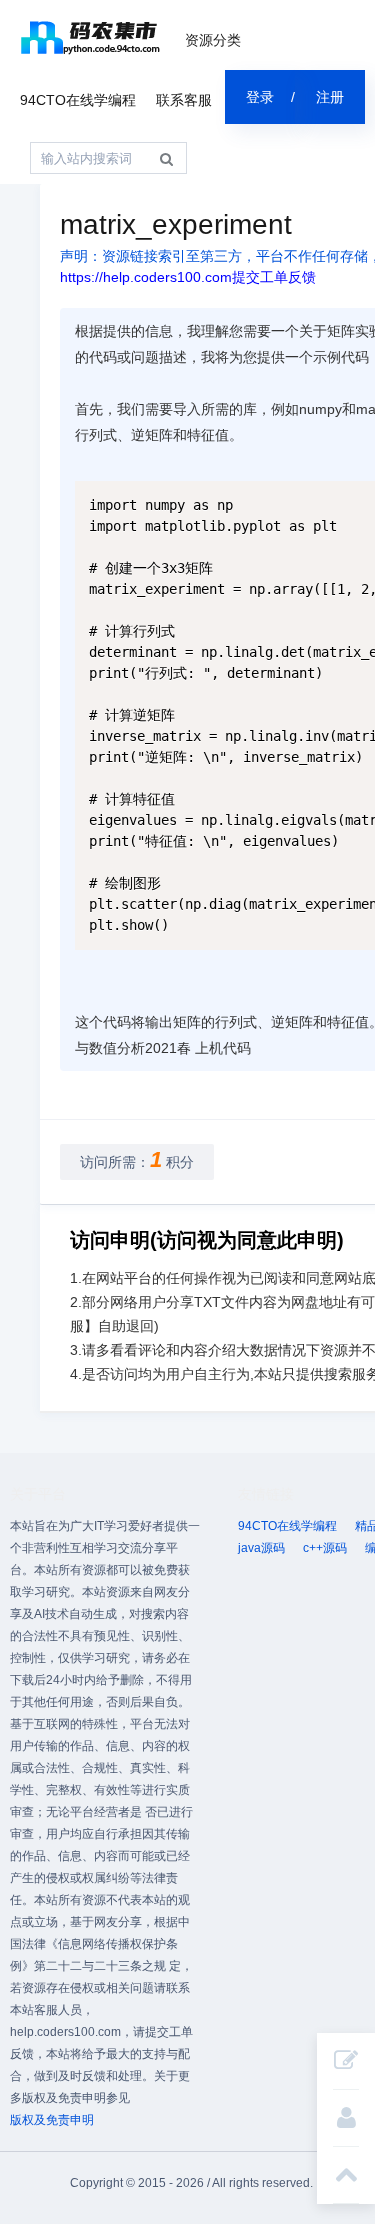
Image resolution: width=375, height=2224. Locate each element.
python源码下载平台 (90, 37)
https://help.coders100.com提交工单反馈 (188, 277)
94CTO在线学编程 (78, 100)
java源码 (261, 1548)
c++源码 (325, 1548)
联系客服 (184, 100)
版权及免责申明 (52, 2120)
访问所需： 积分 (137, 1159)
